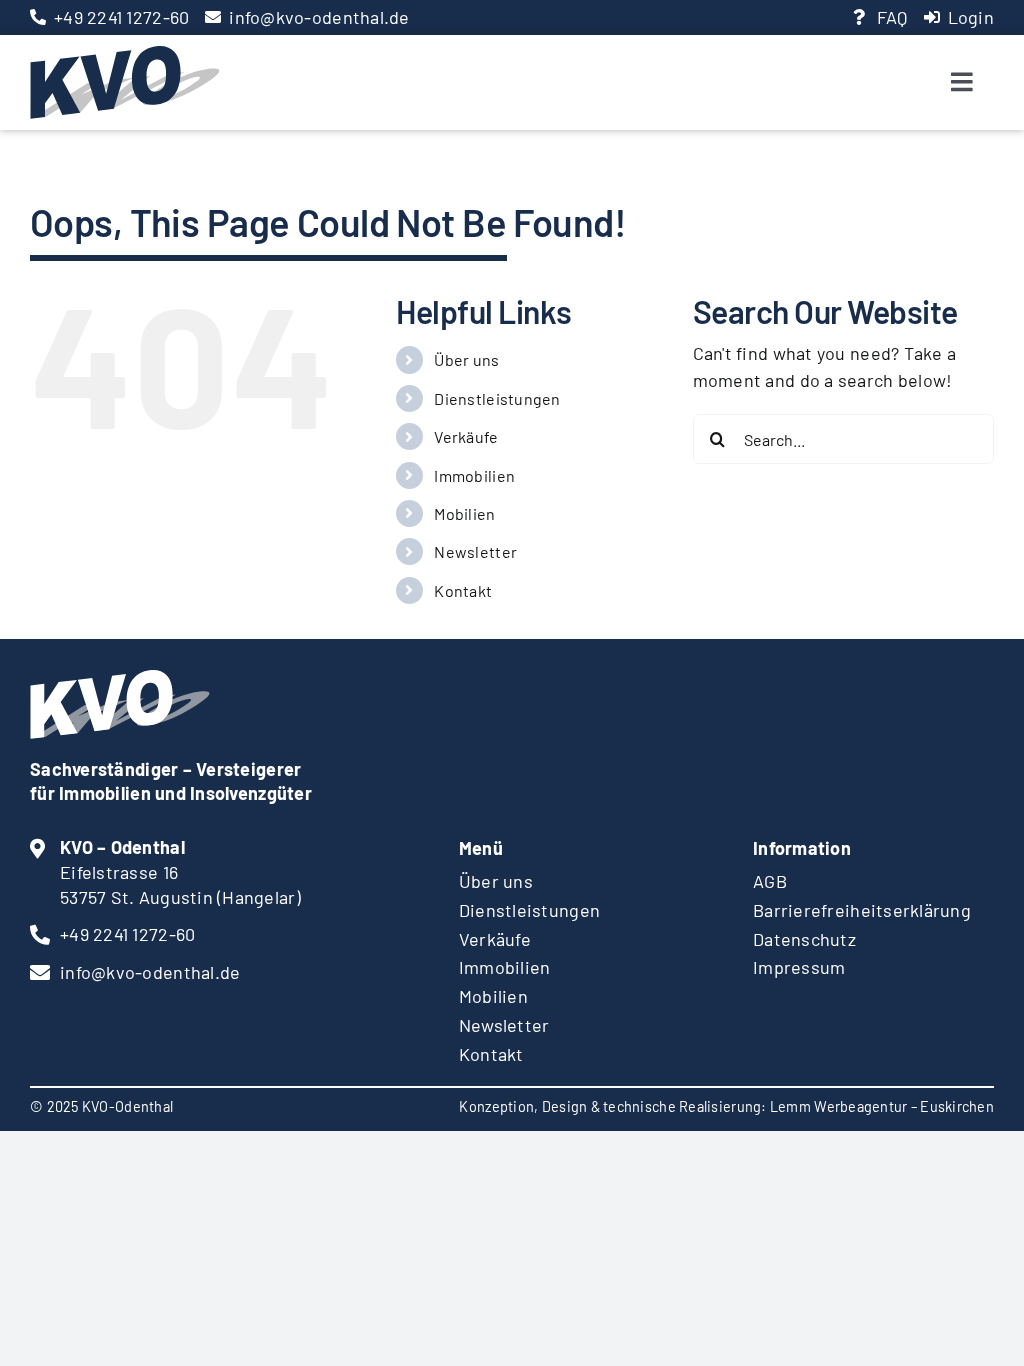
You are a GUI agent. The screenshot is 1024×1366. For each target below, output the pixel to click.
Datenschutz (804, 939)
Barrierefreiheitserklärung (862, 910)
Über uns (466, 359)
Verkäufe (466, 436)
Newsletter (475, 551)
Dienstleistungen (497, 398)
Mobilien (464, 513)
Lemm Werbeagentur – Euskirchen (882, 1106)
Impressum (799, 967)
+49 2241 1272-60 (121, 17)
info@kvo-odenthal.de (319, 17)
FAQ (892, 17)
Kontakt (463, 590)
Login (971, 17)
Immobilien (474, 475)
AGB (770, 881)
